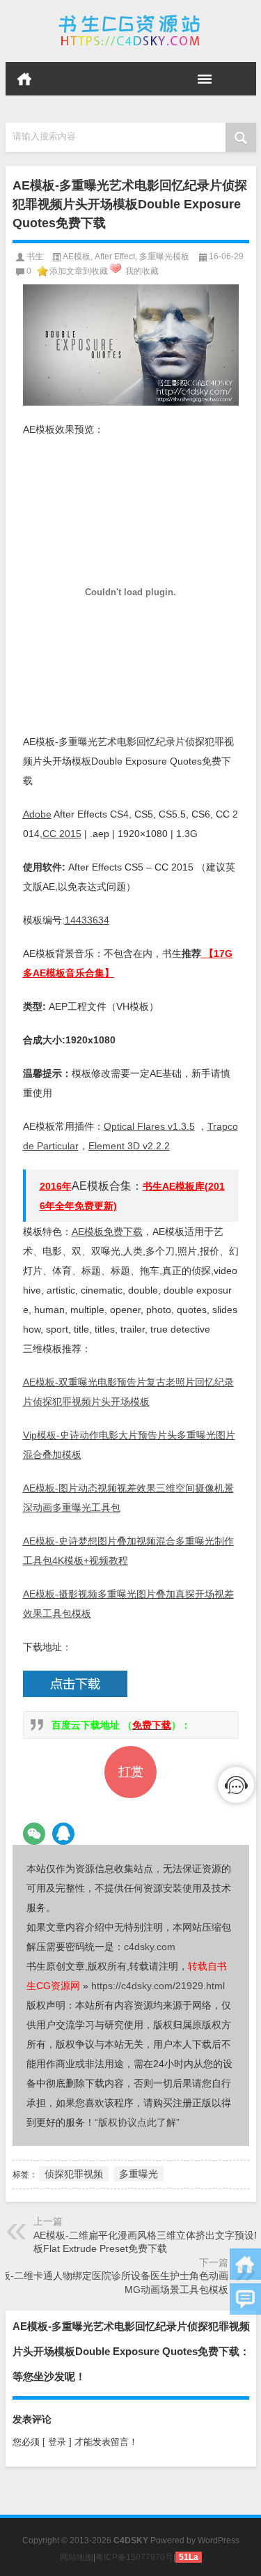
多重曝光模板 (164, 256)
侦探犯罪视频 (74, 2174)
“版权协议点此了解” (137, 2122)
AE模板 (77, 256)
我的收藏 (142, 271)
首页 (24, 79)
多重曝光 (139, 2174)
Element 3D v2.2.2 (129, 1146)
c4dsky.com (150, 1947)
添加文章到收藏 (79, 271)
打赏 (131, 1772)
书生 (35, 256)
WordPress (219, 2540)
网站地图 (77, 2557)
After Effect (115, 256)
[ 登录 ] (57, 2442)
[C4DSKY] (131, 31)
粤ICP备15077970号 (134, 2557)
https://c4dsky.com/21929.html (158, 1986)
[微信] (34, 1834)
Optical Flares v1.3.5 (149, 1126)
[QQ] (63, 1834)
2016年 (56, 1186)
